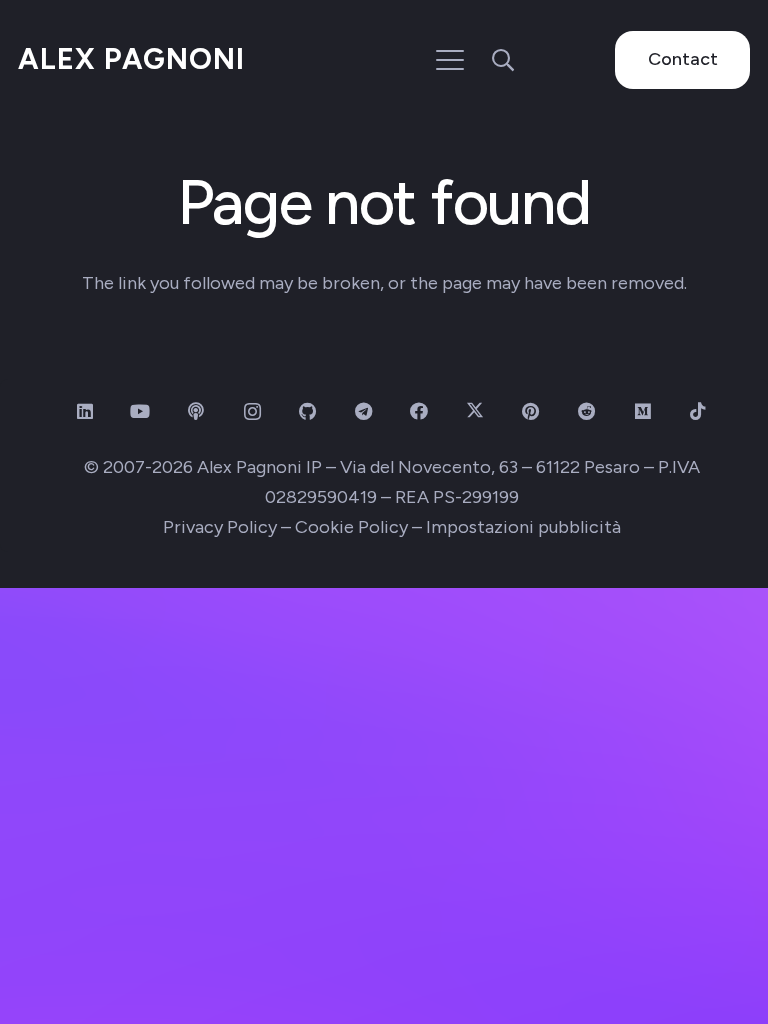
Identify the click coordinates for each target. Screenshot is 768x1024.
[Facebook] (419, 411)
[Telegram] (363, 411)
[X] (475, 411)
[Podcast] (196, 411)
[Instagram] (252, 411)
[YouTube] (140, 411)
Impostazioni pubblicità (523, 527)
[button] (450, 60)
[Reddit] (586, 411)
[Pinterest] (530, 411)
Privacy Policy (220, 527)
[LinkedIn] (84, 411)
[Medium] (642, 411)
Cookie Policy (351, 527)
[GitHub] (307, 411)
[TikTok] (698, 411)
